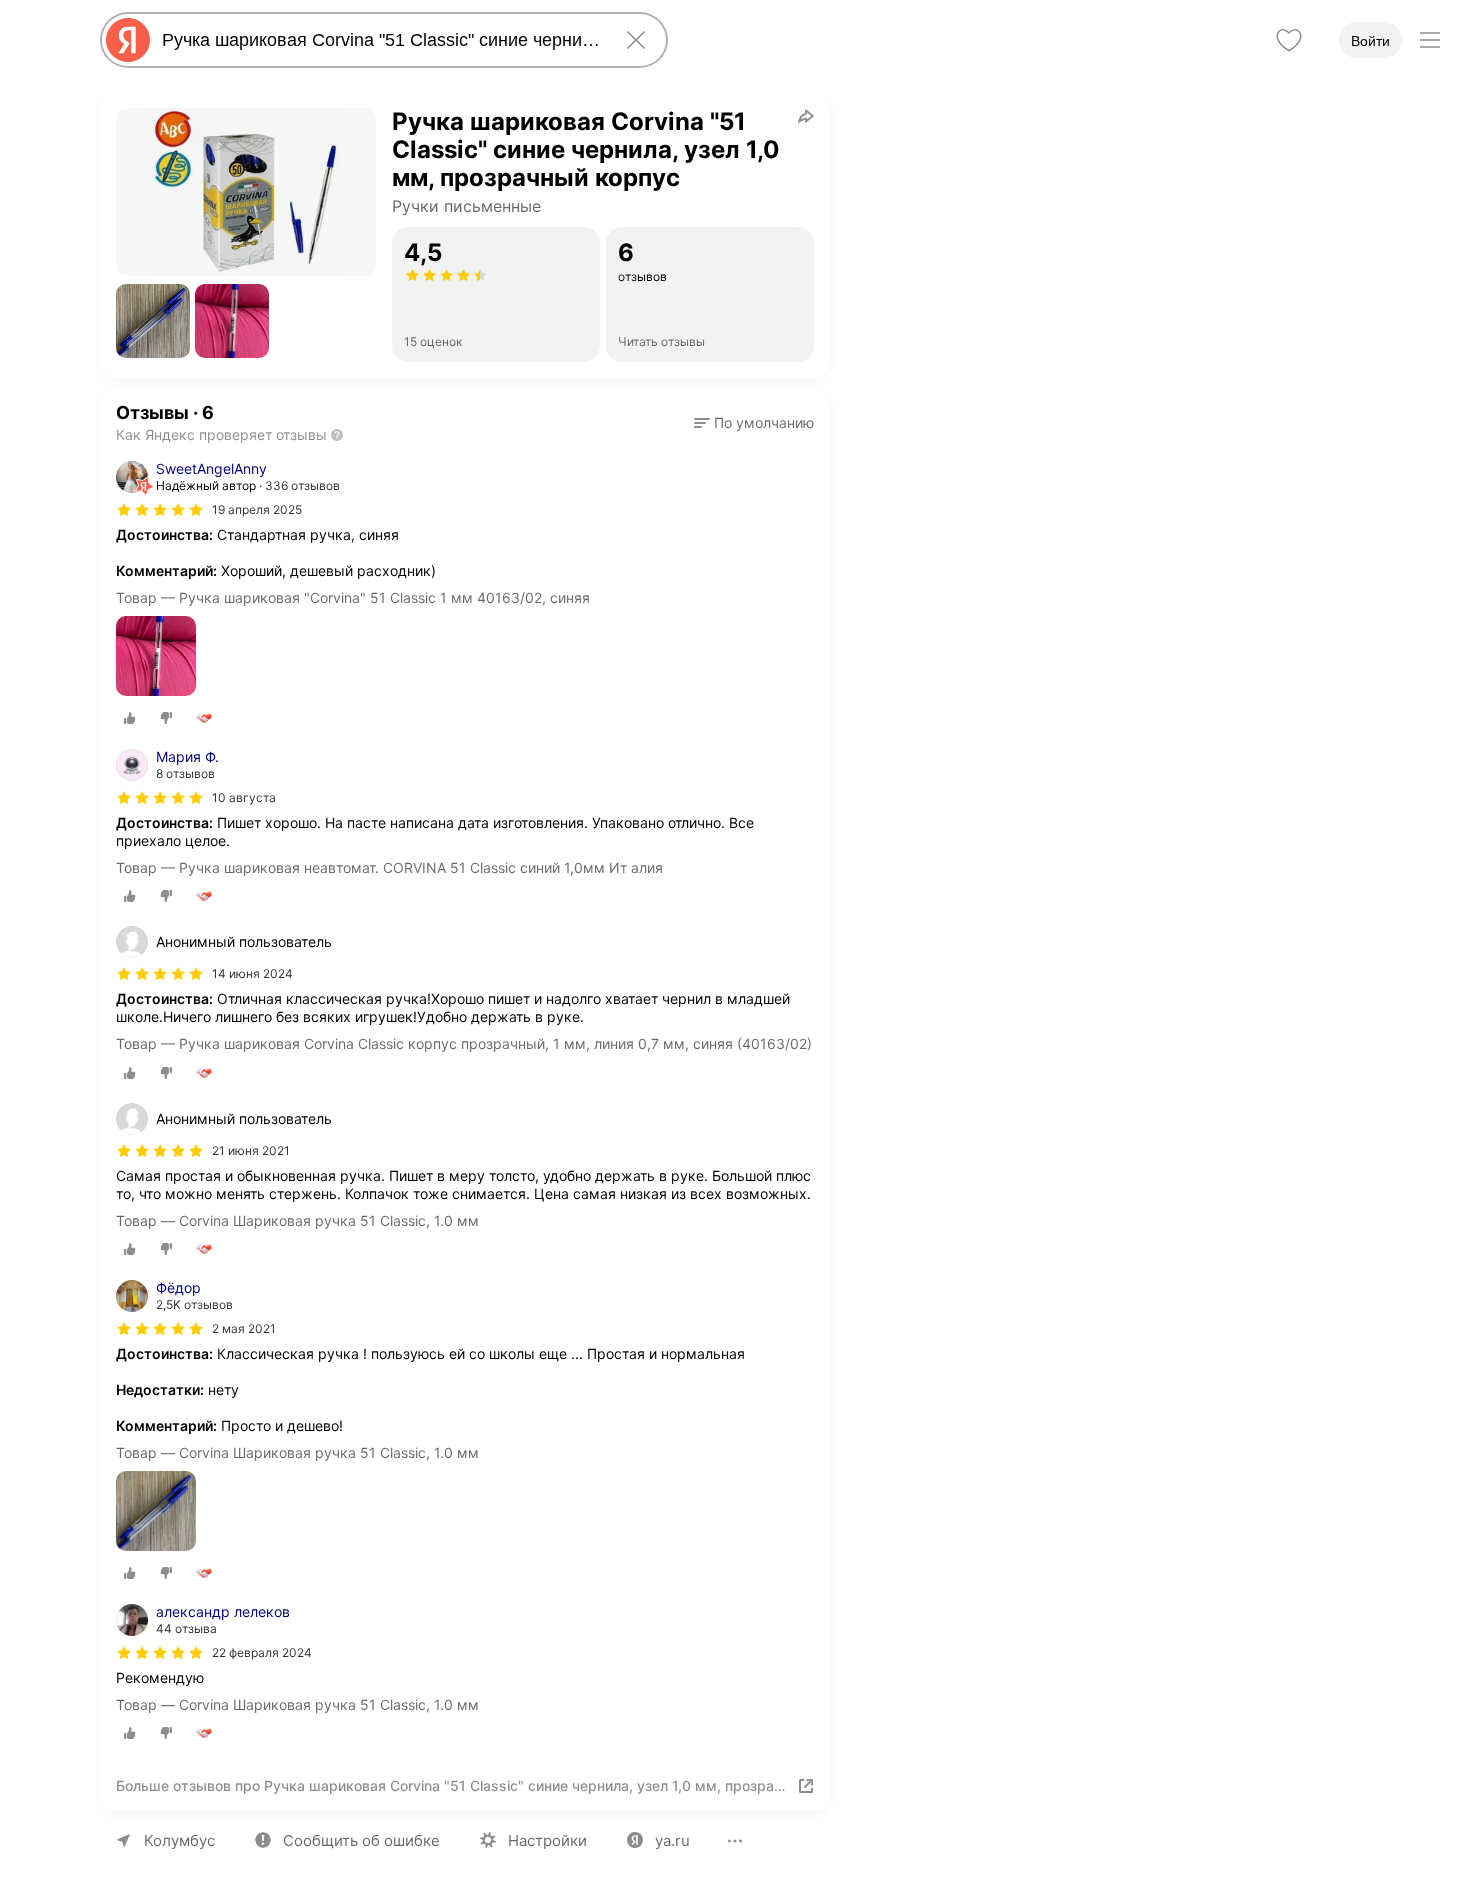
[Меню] (1430, 40)
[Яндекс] (128, 40)
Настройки (547, 1840)
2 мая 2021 (244, 1328)
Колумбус (179, 1840)
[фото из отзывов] (156, 657)
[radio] (130, 718)
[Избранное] (1289, 40)
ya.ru (672, 1840)
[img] (160, 510)
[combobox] (380, 40)
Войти (1370, 41)
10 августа (244, 797)
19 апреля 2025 (257, 509)
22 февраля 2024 (262, 1652)
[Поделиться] (806, 116)
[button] (153, 321)
